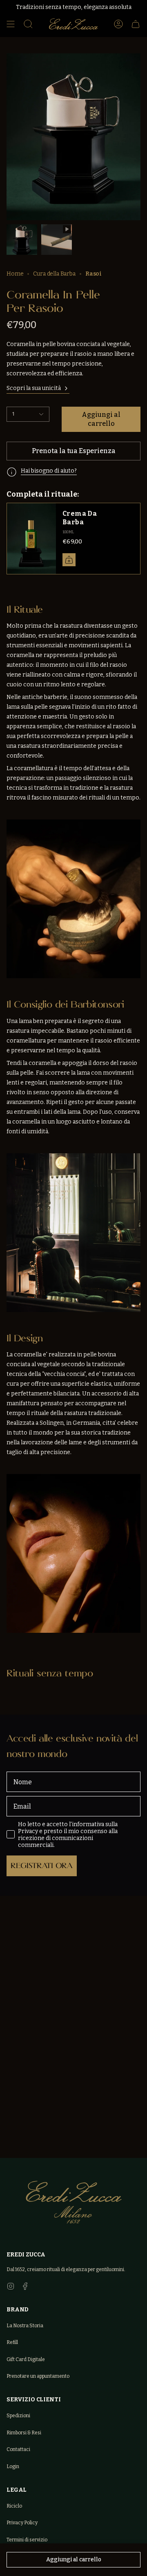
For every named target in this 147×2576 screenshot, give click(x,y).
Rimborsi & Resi (24, 2433)
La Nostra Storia (25, 2326)
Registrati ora (42, 1865)
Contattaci (18, 2449)
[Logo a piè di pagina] (74, 2202)
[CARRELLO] (136, 24)
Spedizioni (18, 2416)
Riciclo (14, 2506)
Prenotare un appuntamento (38, 2376)
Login (13, 2466)
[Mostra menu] (11, 24)
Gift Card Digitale (26, 2359)
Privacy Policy (22, 2523)
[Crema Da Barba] (31, 539)
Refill (12, 2342)
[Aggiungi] (69, 560)
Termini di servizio (27, 2540)
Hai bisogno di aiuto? (49, 471)
